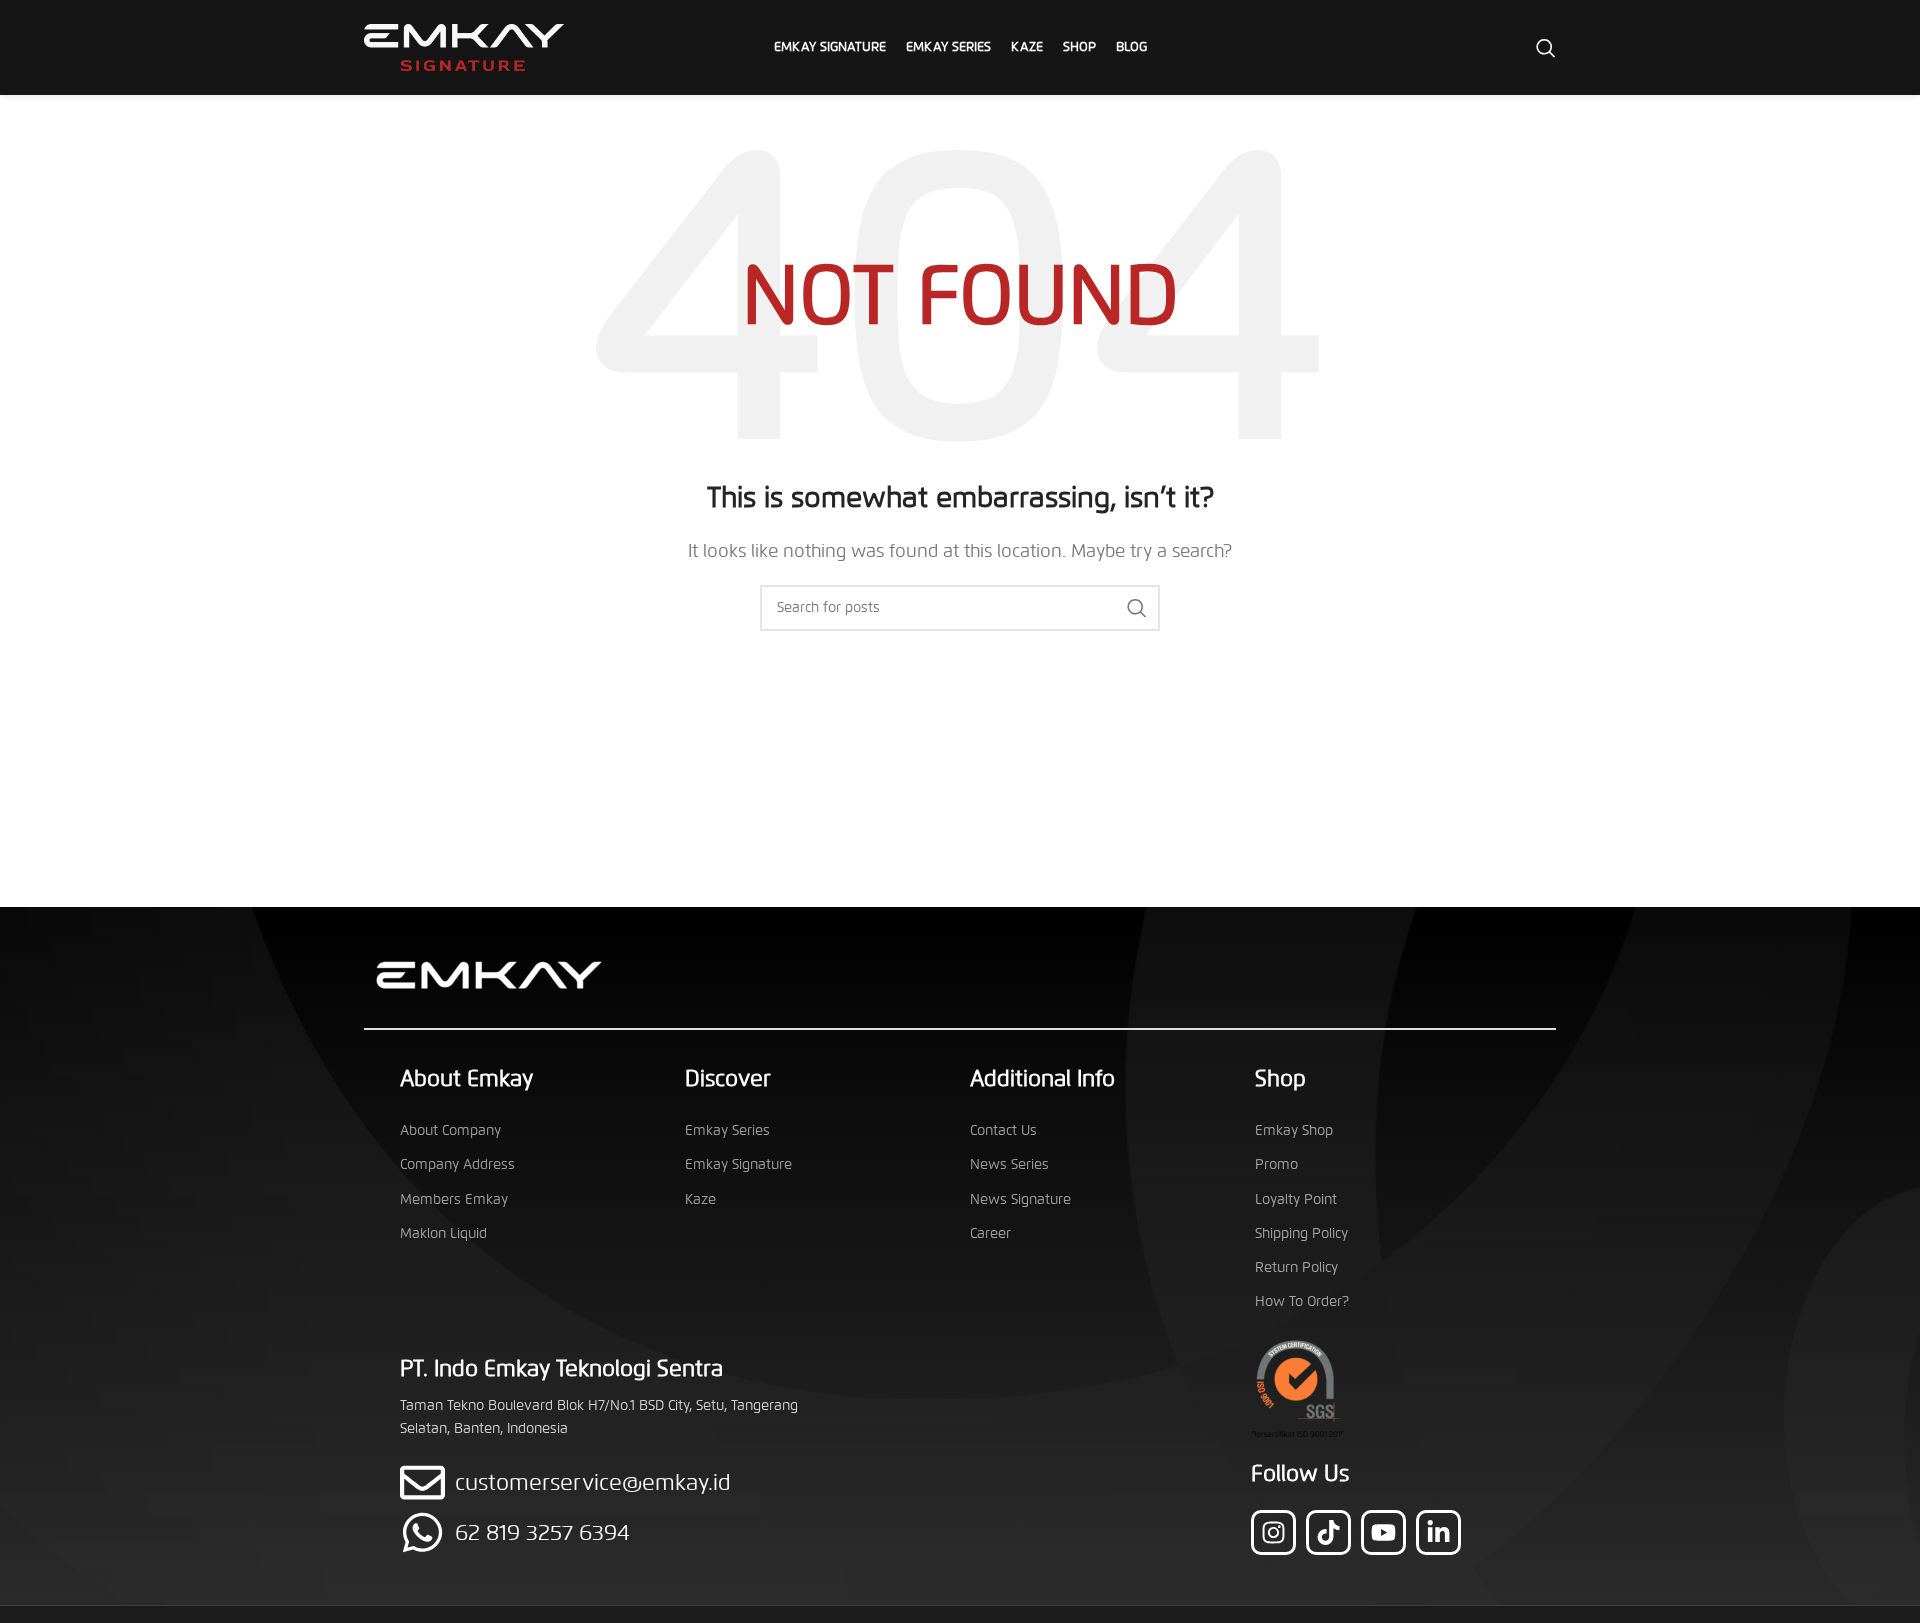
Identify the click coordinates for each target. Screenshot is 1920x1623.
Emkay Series (727, 1130)
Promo (1276, 1164)
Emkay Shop (1294, 1130)
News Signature (1020, 1199)
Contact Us (1003, 1130)
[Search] (1546, 48)
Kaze (700, 1199)
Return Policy (1296, 1267)
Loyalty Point (1296, 1199)
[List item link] (617, 1532)
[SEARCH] (1137, 608)
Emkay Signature (738, 1164)
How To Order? (1302, 1301)
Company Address (457, 1164)
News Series (1009, 1164)
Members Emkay (454, 1199)
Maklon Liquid (443, 1233)
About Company (450, 1130)
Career (990, 1233)
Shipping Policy (1301, 1233)
